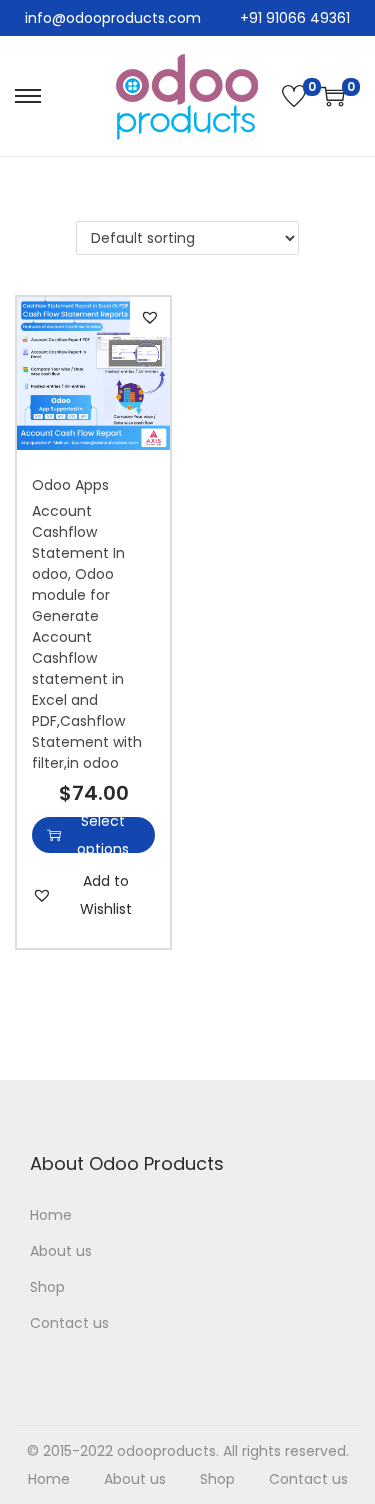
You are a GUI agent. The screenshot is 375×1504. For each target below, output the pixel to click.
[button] (150, 317)
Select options (103, 835)
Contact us (69, 1323)
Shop (47, 1287)
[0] (294, 96)
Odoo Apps (70, 485)
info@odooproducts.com (113, 18)
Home (51, 1215)
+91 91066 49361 (295, 18)
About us (61, 1251)
